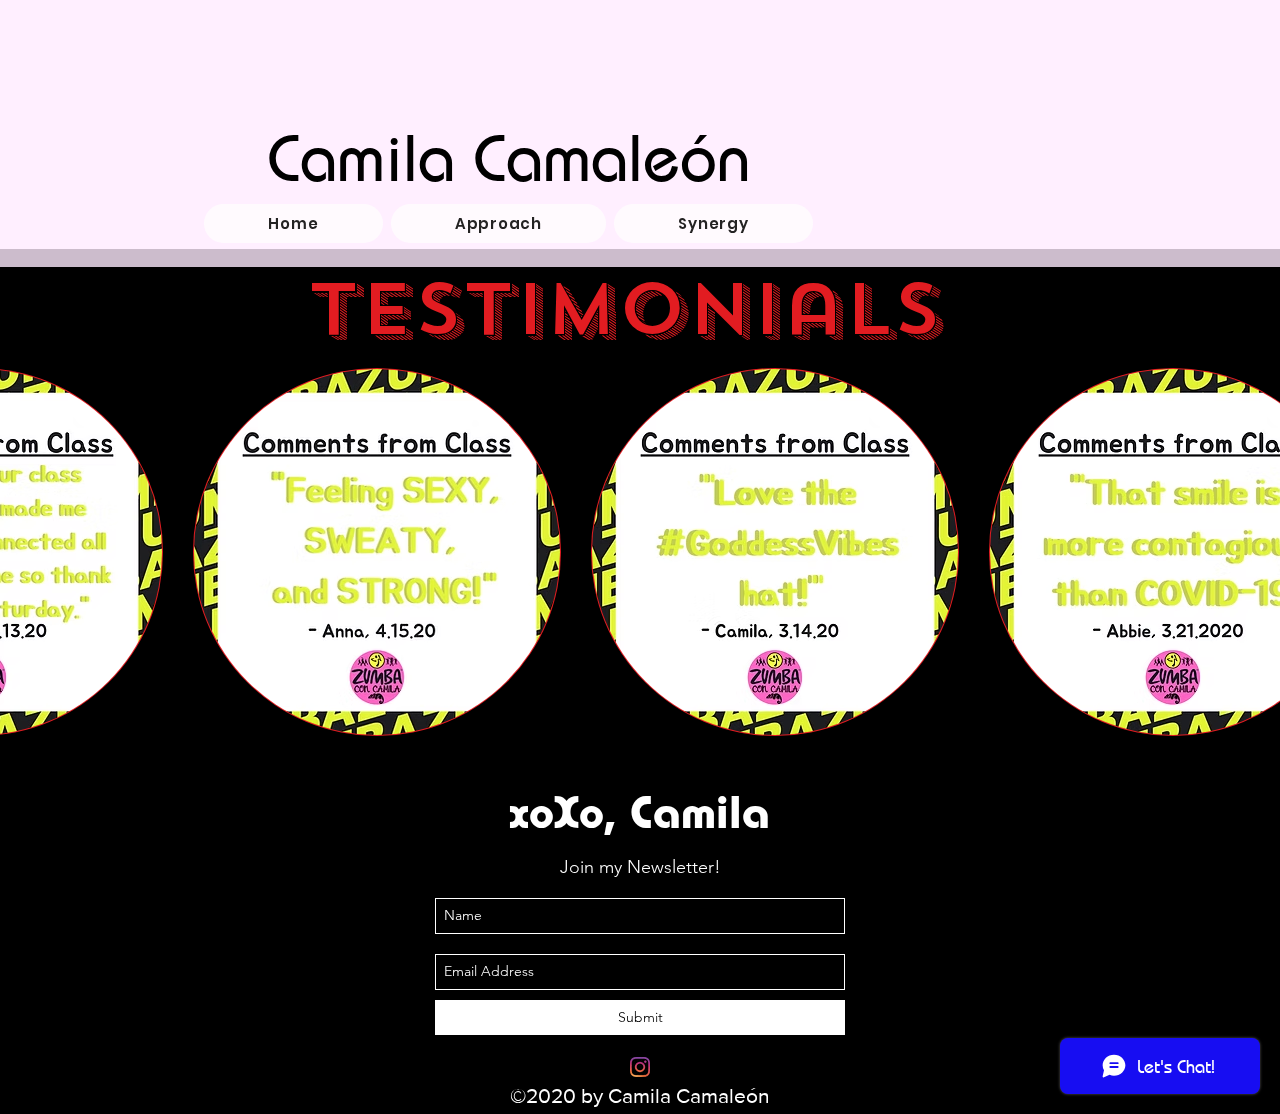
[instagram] (640, 1067)
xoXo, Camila (639, 811)
